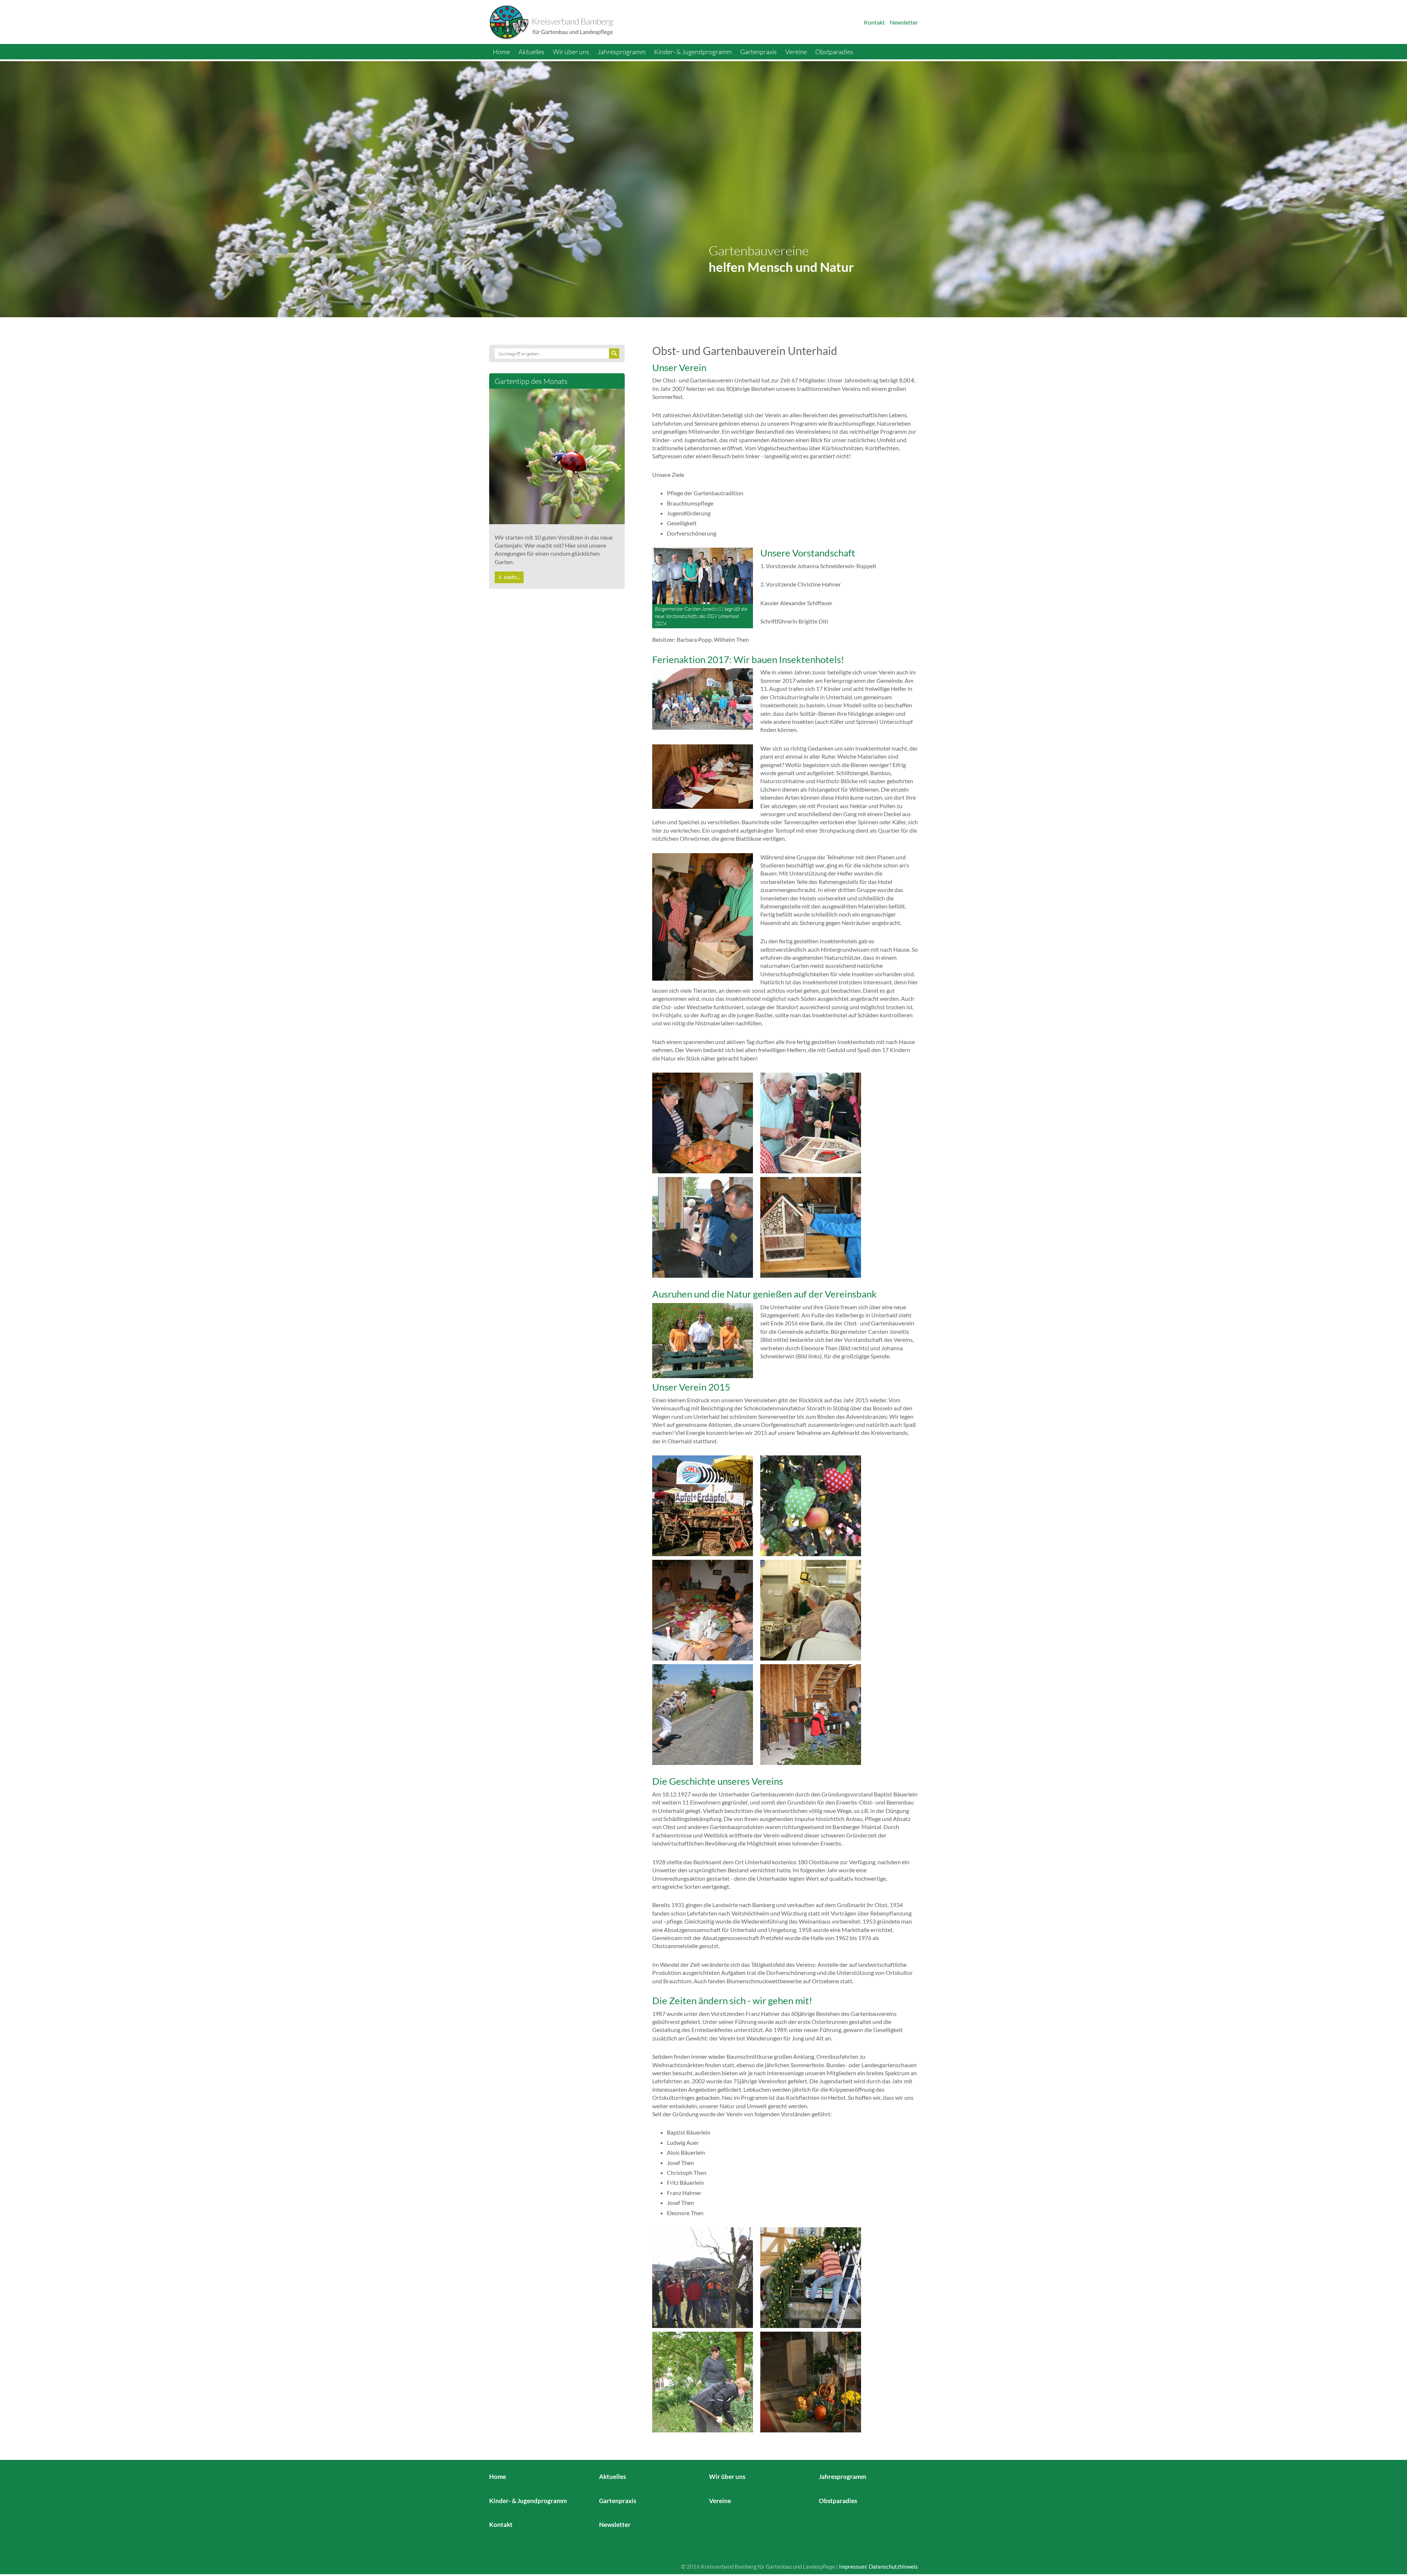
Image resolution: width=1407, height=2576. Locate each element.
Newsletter (904, 22)
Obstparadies (834, 52)
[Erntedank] (811, 2381)
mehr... (512, 577)
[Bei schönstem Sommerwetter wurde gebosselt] (703, 1714)
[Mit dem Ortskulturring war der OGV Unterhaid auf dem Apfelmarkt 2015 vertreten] (703, 1505)
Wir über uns (571, 52)
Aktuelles (531, 52)
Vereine (796, 52)
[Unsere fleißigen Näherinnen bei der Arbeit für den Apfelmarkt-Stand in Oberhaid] (703, 1609)
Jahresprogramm (622, 52)
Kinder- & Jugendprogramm (693, 52)
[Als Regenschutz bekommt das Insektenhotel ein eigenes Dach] (703, 1227)
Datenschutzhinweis (893, 2566)
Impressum (852, 2566)
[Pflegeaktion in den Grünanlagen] (703, 2381)
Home (501, 52)
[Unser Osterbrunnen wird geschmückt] (811, 2277)
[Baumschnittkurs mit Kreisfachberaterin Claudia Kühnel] (703, 2277)
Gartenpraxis (758, 52)
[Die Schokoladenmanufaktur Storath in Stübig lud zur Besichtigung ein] (811, 1609)
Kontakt (874, 22)
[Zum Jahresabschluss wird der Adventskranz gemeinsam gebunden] (811, 1714)
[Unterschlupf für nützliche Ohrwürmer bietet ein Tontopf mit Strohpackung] (703, 1122)
